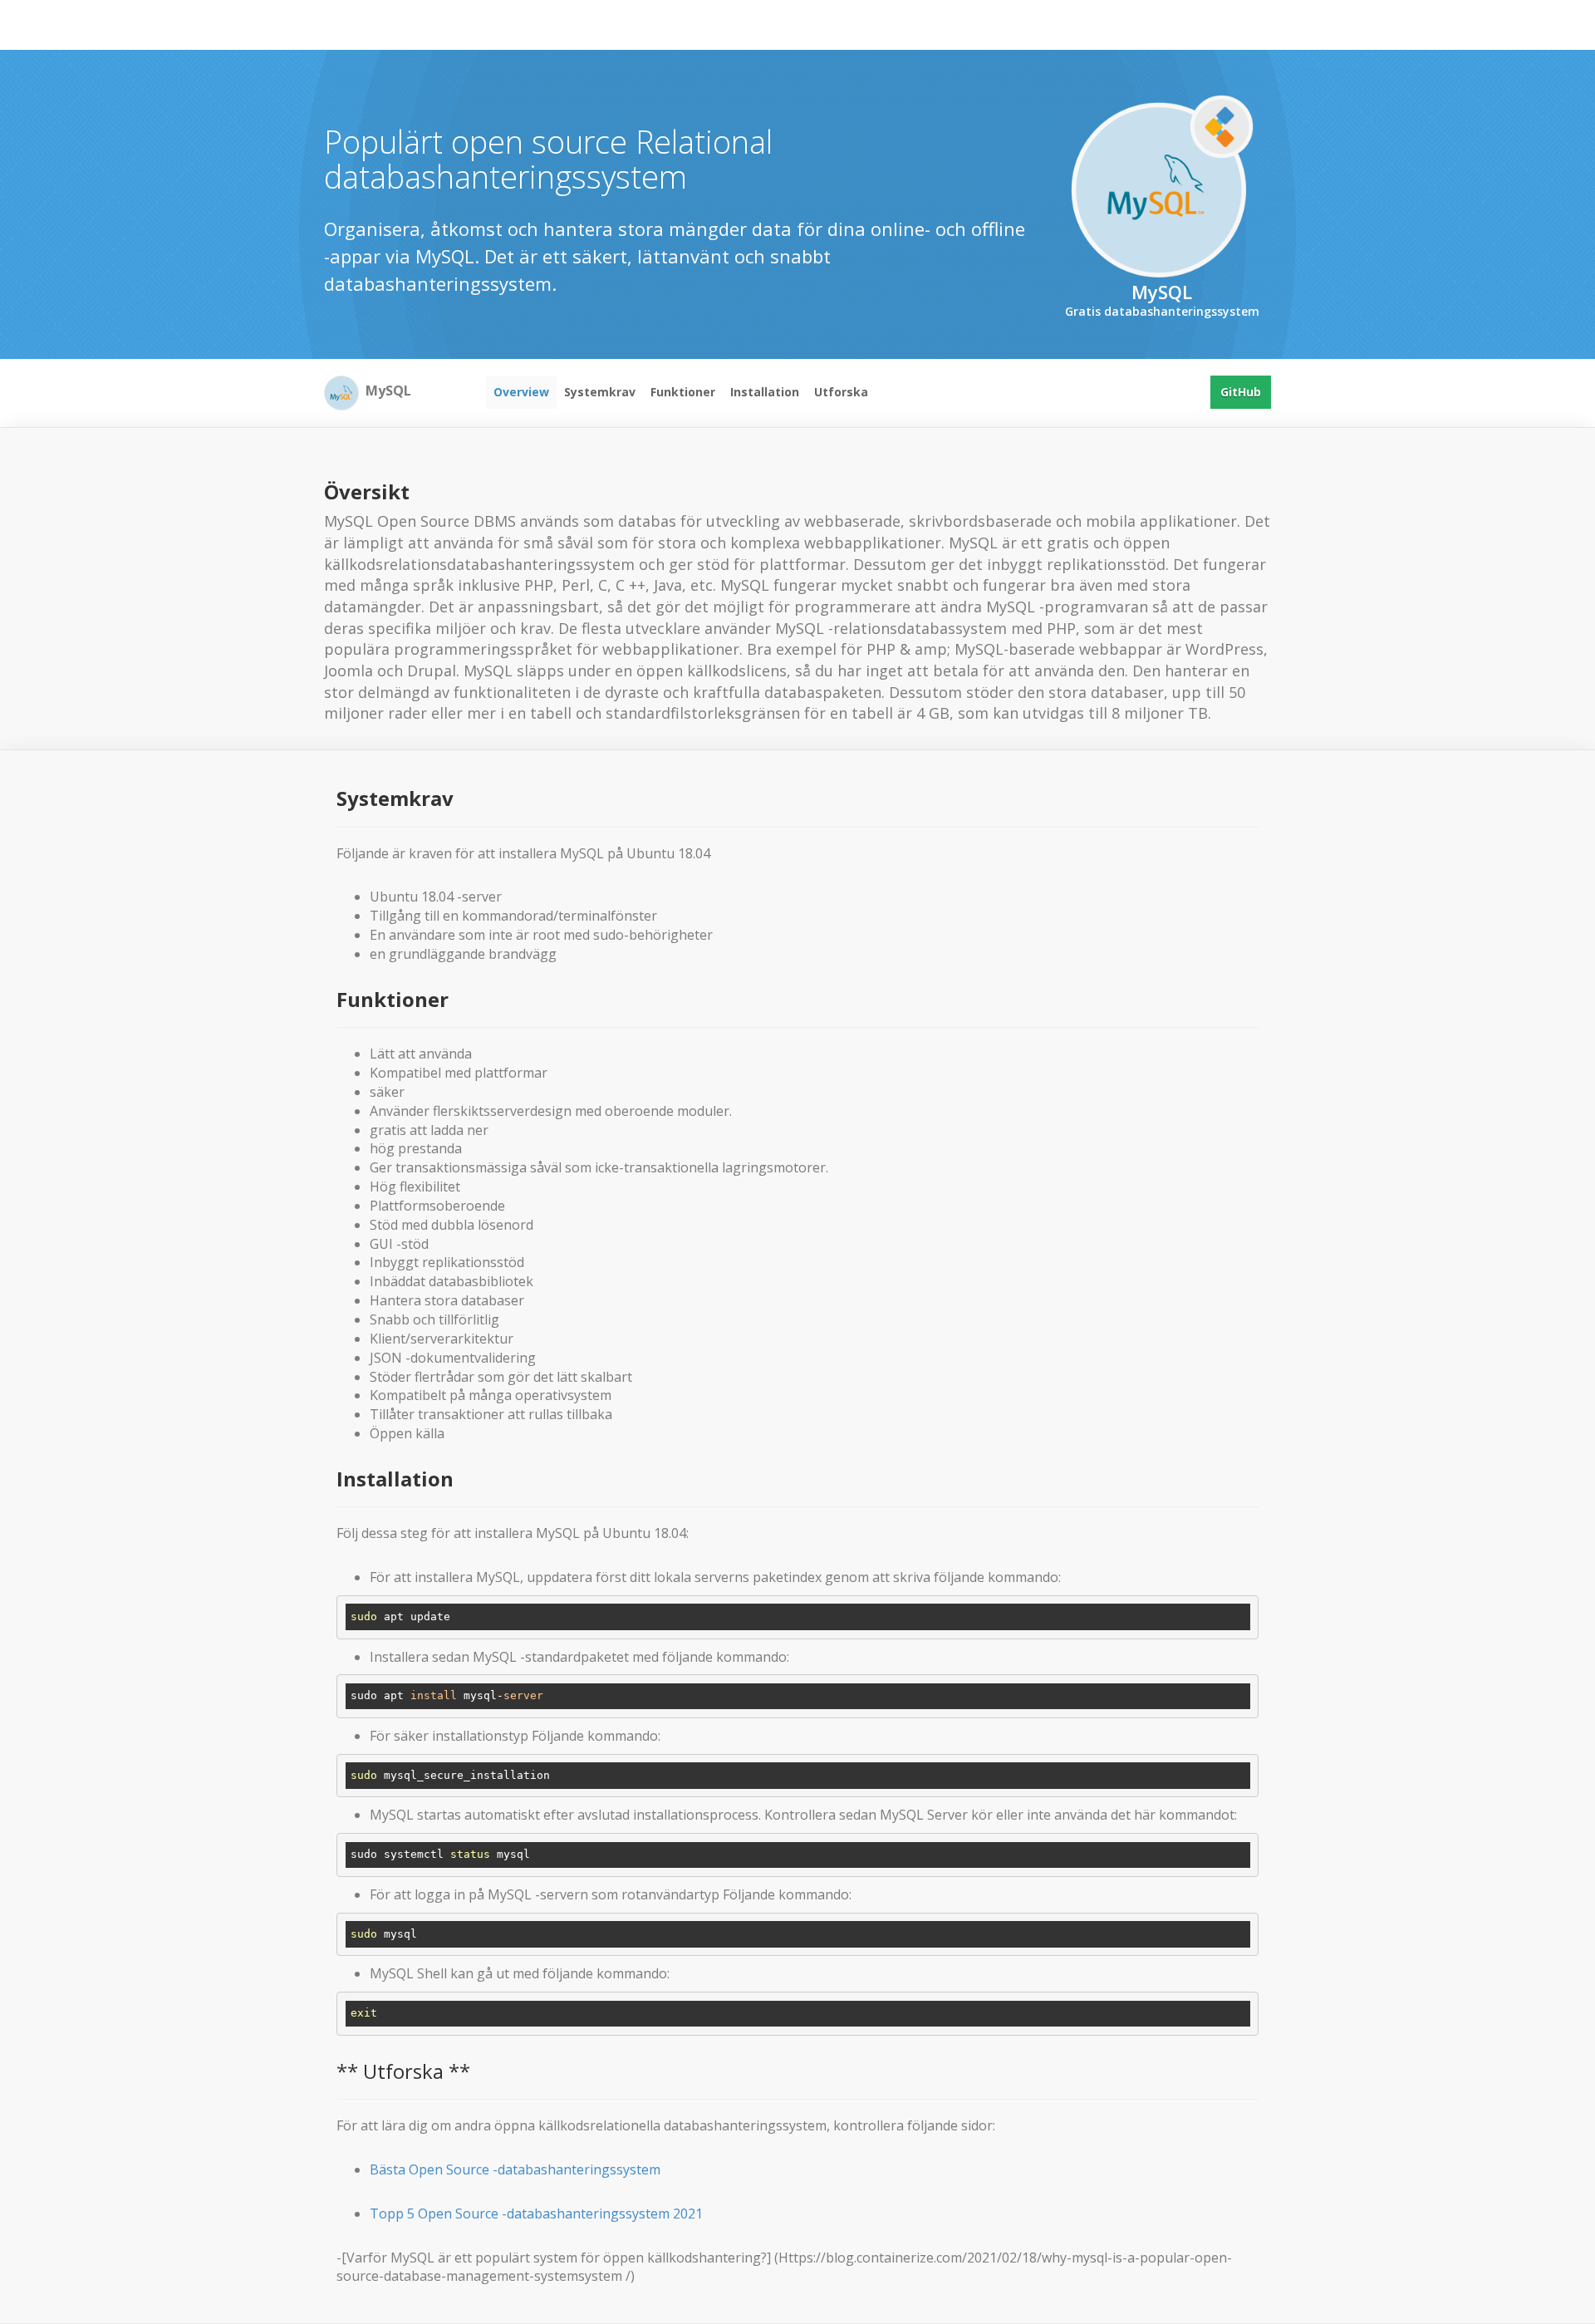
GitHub (1241, 392)
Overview (521, 392)
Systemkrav (600, 392)
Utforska (841, 392)
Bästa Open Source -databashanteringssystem (515, 2169)
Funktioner (683, 392)
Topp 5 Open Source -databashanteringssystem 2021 (536, 2213)
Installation (765, 392)
